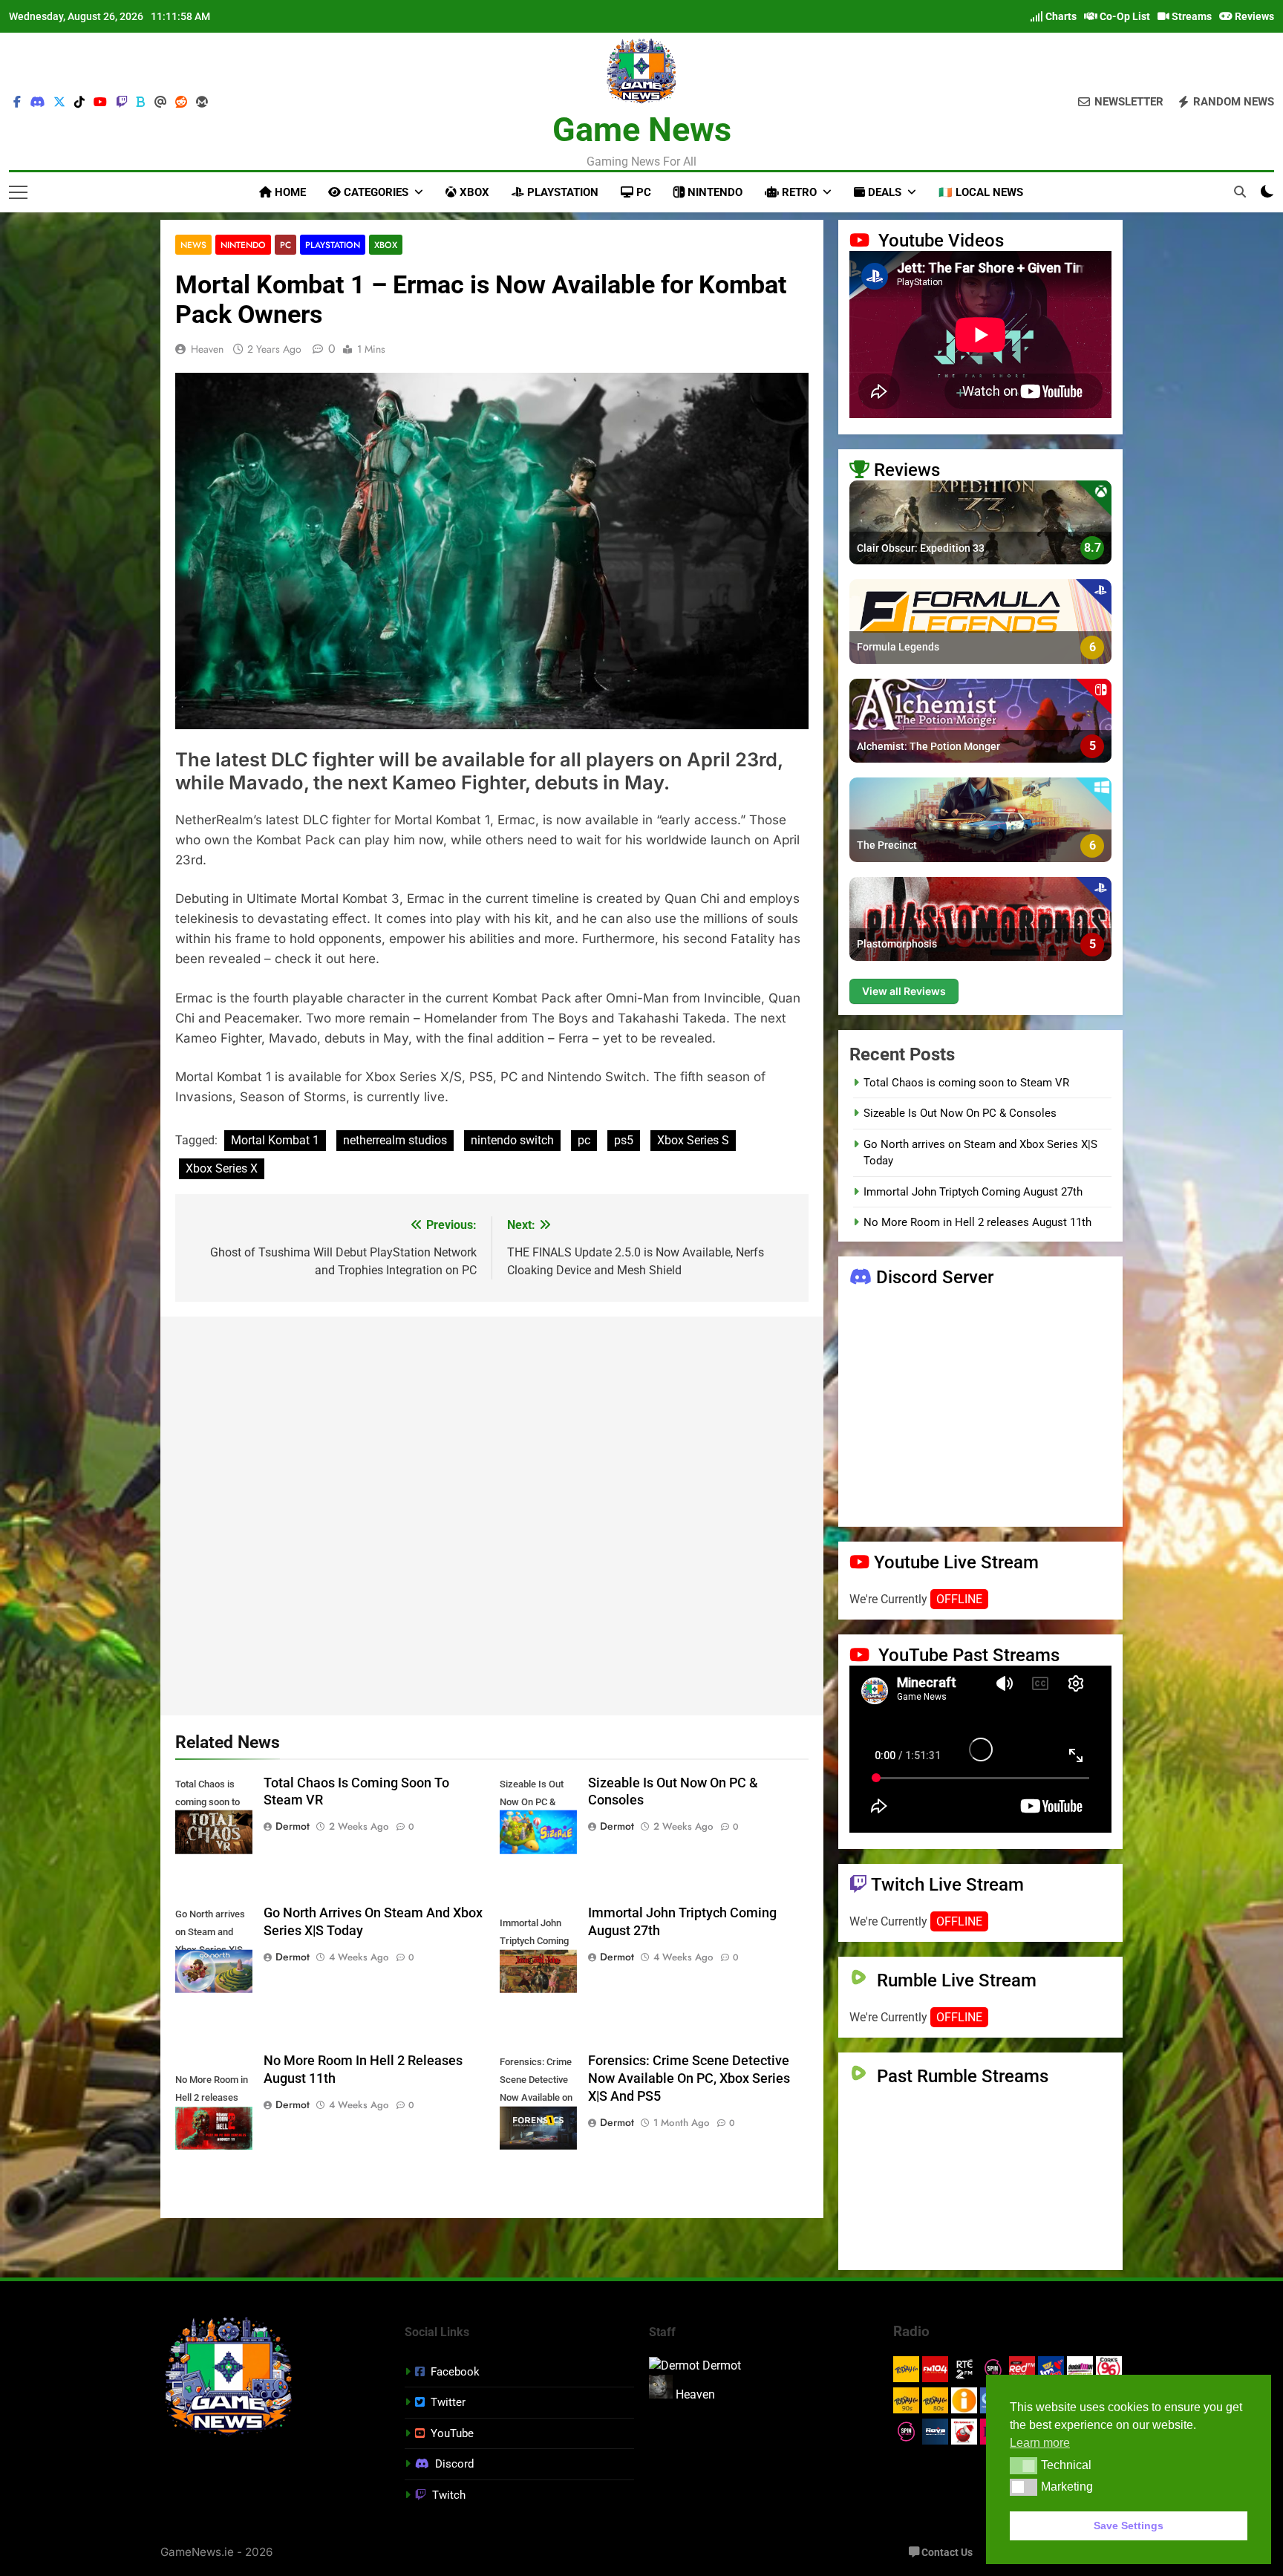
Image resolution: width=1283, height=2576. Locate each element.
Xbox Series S (693, 1140)
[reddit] (181, 102)
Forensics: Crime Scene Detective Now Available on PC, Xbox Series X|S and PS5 (689, 2078)
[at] (160, 102)
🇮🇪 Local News (981, 192)
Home (289, 192)
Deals (883, 192)
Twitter (448, 2402)
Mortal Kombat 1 (275, 1140)
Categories (375, 192)
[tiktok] (79, 102)
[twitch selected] (122, 102)
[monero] (202, 102)
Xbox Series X (222, 1168)
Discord (454, 2464)
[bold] (141, 102)
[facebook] (17, 102)
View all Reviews (904, 991)
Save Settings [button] (1129, 2526)
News (193, 245)
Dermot (293, 1826)
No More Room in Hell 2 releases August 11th (977, 1222)
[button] (1024, 2465)
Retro (798, 192)
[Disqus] (492, 1513)
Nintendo (714, 192)
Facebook (455, 2372)
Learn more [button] (1040, 2443)
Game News (642, 130)
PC (642, 192)
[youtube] (100, 102)
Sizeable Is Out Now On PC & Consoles (960, 1113)
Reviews (1253, 16)
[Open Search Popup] (1240, 192)
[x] (59, 102)
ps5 (624, 1140)
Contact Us (946, 2553)
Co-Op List (1124, 16)
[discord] (37, 102)
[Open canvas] (18, 192)
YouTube (452, 2433)
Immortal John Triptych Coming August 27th (973, 1192)
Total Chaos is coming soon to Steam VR (966, 1083)
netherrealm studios (395, 1140)
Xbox (473, 192)
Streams (1191, 16)
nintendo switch (512, 1140)
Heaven (207, 349)
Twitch (449, 2495)
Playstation (561, 192)
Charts (1060, 16)
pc (584, 1140)
